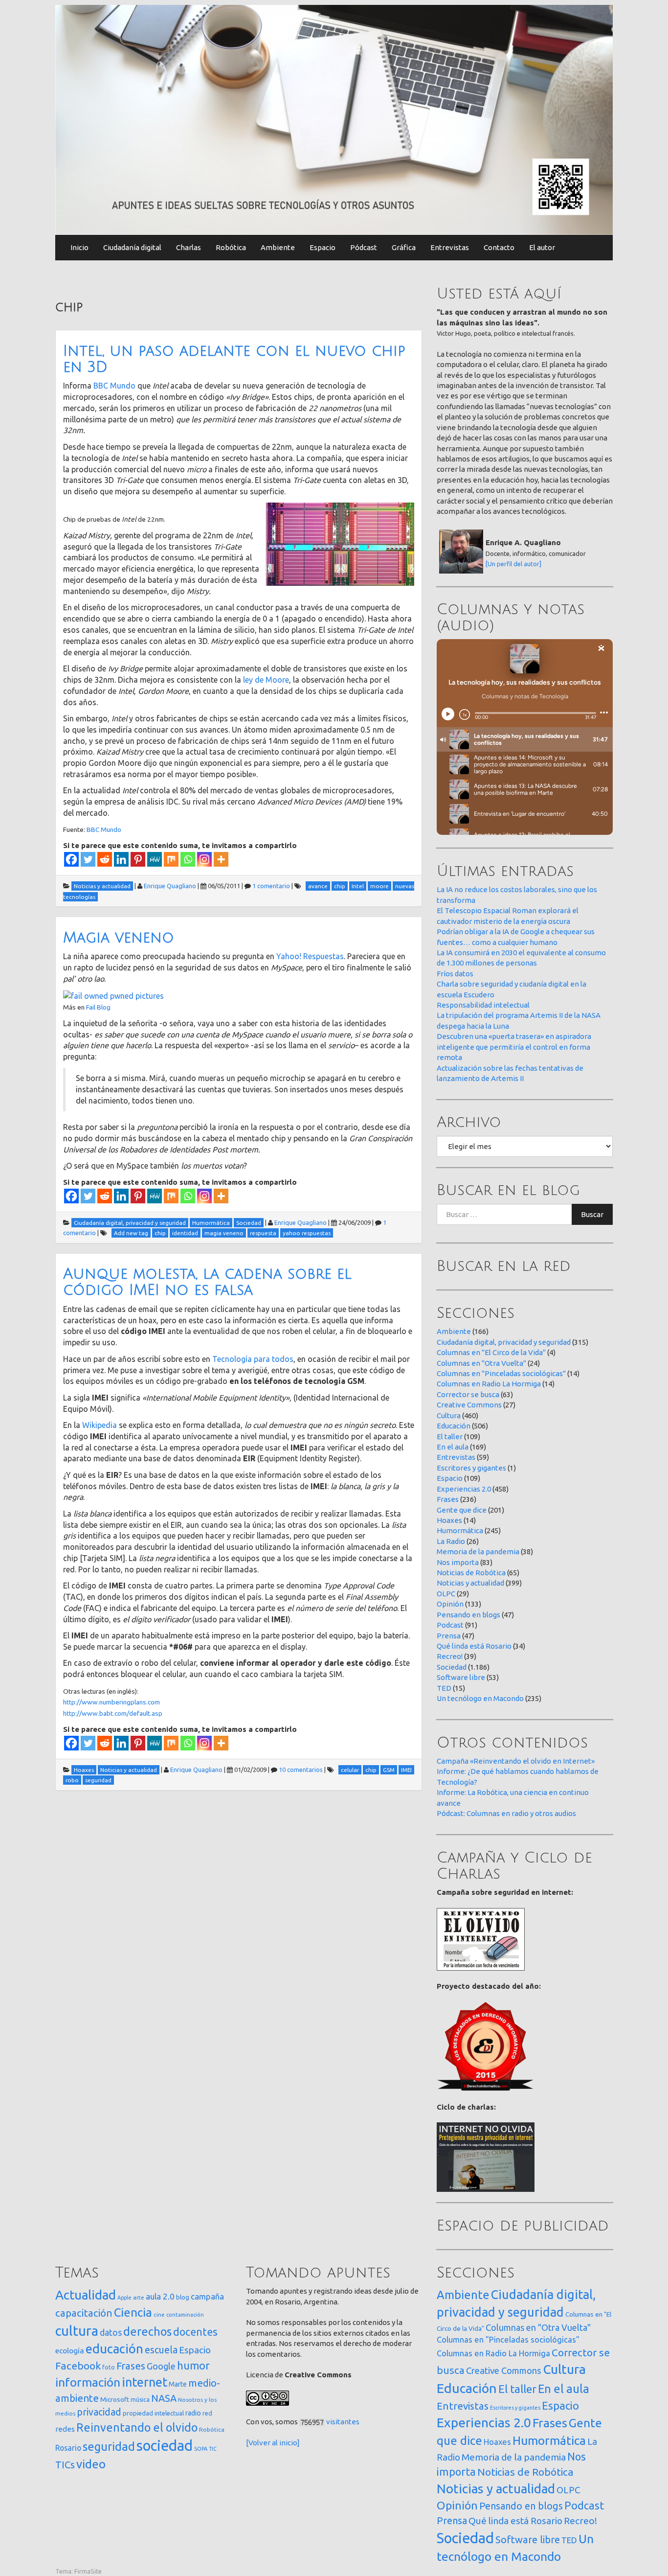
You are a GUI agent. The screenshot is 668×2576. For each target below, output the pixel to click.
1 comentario (271, 886)
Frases (448, 1499)
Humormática (460, 1530)
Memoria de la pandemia (478, 1552)
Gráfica (404, 247)
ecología (70, 2351)
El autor (542, 247)
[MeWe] (155, 859)
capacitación (84, 2313)
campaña (207, 2296)
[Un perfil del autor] (513, 564)
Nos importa (458, 1562)
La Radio (451, 1541)
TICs (65, 2465)
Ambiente (278, 247)
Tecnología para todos (253, 1359)
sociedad (165, 2446)
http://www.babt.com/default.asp (113, 1713)
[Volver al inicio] (273, 2443)
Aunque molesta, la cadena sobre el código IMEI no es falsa (207, 1282)
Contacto (499, 247)
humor (193, 2366)
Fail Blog (98, 1007)
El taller (450, 1437)
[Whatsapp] (188, 859)
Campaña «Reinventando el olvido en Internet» (516, 1761)
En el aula (453, 1447)
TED (444, 1688)
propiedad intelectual (153, 2413)
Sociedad (452, 1667)
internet (145, 2382)
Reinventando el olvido (137, 2427)
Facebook (78, 2366)
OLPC (446, 1594)
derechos (147, 2331)
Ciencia (133, 2312)
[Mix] (171, 859)
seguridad (109, 2446)
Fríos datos (455, 974)
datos (111, 2333)
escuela (161, 2350)
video (91, 2464)
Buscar (592, 1214)
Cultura (449, 1415)
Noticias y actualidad (470, 1583)
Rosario (68, 2448)
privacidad (99, 2412)
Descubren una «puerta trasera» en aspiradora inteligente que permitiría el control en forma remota (514, 1047)
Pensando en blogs (468, 1615)
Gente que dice (462, 1510)
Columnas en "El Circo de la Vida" (491, 1352)
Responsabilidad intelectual (483, 1005)
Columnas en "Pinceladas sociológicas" (501, 1373)
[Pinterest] (138, 859)
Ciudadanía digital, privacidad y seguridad (504, 1342)
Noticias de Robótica (471, 1573)
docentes (195, 2332)
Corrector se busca (468, 1394)
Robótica (231, 247)
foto (109, 2367)
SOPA (201, 2449)
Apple (124, 2298)
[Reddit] (105, 859)
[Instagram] (204, 859)
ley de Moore (266, 680)
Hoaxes (449, 1520)
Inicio (79, 247)
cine (159, 2314)
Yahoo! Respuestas (310, 956)
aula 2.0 (160, 2296)
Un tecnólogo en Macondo (480, 1698)
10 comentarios (301, 1770)
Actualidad (86, 2295)
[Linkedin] (121, 859)
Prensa (449, 1636)
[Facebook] (71, 859)
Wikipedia (100, 1425)
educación (114, 2349)
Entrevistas (450, 247)
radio (193, 2413)
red (207, 2413)
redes (65, 2429)
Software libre (461, 1677)
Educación (454, 1426)
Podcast (450, 1625)
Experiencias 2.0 (464, 1489)
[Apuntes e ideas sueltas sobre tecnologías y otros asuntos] (334, 119)
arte (139, 2297)
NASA (164, 2398)
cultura (77, 2331)
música (140, 2400)
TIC (213, 2449)
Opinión (450, 1604)
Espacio (323, 247)
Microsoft (115, 2399)
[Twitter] (88, 859)
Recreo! (450, 1656)
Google (161, 2366)
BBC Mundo (114, 386)
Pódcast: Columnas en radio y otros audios (506, 1813)
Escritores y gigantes (471, 1468)
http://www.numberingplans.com (111, 1702)
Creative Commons (469, 1405)
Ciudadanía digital (132, 247)
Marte (178, 2384)
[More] (221, 859)
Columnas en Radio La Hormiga (489, 1384)
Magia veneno (119, 938)
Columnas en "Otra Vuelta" (481, 1363)
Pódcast (364, 247)
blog (183, 2297)
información (88, 2382)
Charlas (189, 247)
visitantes (343, 2422)
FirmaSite (88, 2571)
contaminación (185, 2315)
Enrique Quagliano (170, 886)
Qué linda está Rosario (474, 1646)
